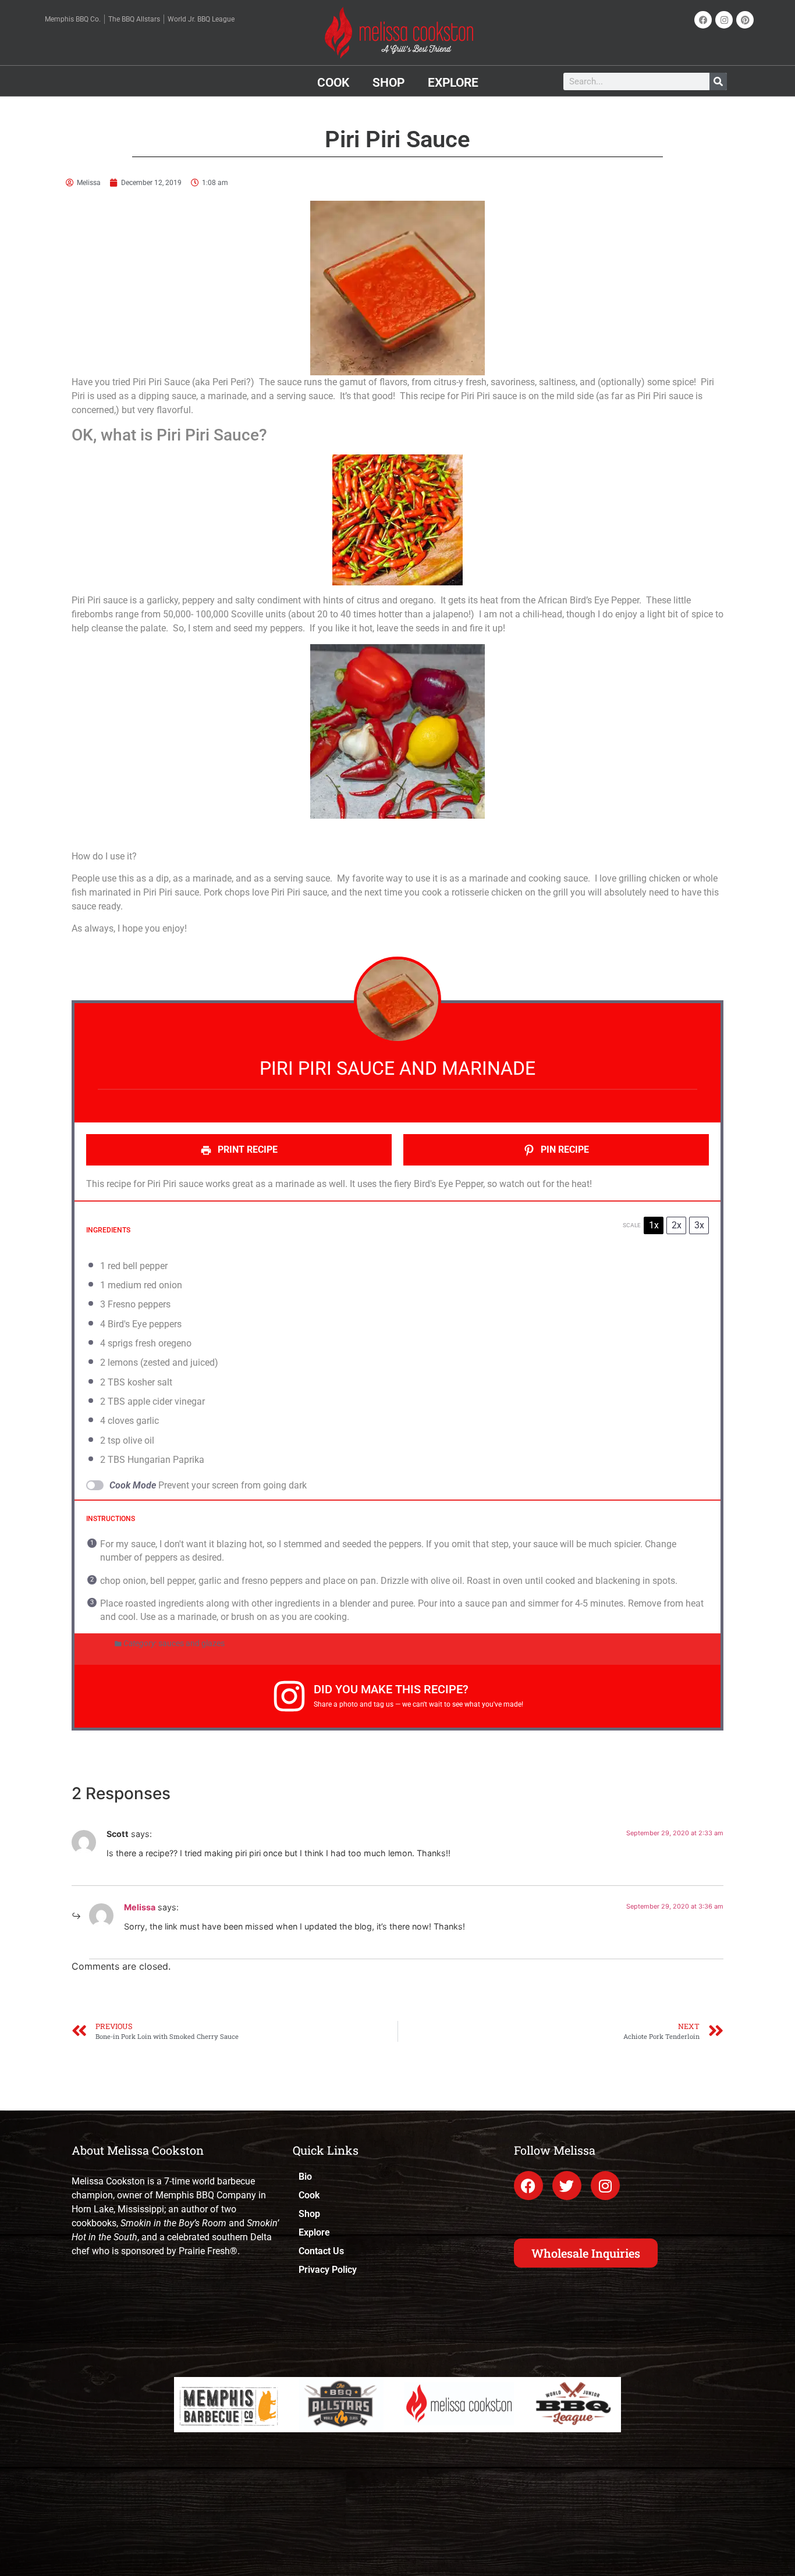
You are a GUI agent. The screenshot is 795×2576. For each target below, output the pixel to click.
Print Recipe (246, 1150)
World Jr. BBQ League (201, 19)
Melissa (140, 1907)
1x (654, 1225)
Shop (388, 83)
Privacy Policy (328, 2270)
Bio (305, 2177)
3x (699, 1225)
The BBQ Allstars (134, 19)
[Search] (718, 81)
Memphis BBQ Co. (73, 19)
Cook (333, 83)
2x (677, 1225)
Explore (453, 83)
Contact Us (321, 2251)
